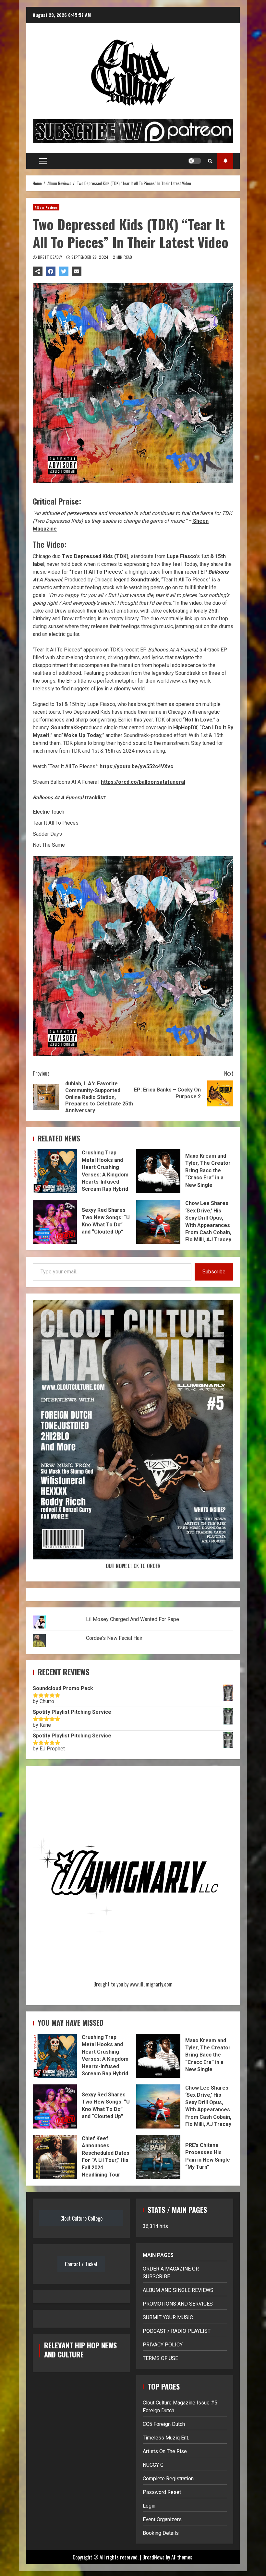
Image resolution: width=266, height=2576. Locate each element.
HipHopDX (185, 727)
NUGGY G (153, 2465)
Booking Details (161, 2533)
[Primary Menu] (43, 161)
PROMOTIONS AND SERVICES (178, 2304)
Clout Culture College (81, 2218)
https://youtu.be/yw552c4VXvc (136, 766)
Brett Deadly (50, 257)
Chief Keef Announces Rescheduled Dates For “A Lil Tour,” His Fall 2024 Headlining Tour (55, 2157)
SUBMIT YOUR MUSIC (168, 2317)
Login (149, 2506)
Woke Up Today (83, 735)
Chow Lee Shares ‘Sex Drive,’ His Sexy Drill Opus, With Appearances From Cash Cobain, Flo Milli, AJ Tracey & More (158, 1222)
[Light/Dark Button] (195, 161)
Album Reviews (46, 207)
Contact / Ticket (81, 2264)
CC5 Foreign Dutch (164, 2424)
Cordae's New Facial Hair (114, 1638)
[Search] (210, 161)
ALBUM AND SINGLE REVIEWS (178, 2290)
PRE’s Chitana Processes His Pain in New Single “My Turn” (158, 2157)
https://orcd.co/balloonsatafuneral (143, 782)
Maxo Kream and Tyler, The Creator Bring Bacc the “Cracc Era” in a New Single (158, 1171)
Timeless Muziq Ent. (166, 2438)
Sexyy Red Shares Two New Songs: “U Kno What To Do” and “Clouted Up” (55, 1222)
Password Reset (162, 2492)
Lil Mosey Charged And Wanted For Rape (133, 1619)
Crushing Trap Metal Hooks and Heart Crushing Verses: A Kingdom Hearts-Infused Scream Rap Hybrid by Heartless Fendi (55, 1171)
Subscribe (214, 1272)
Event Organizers (162, 2519)
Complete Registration (168, 2479)
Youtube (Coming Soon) (225, 161)
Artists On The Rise (165, 2451)
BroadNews (153, 2557)
